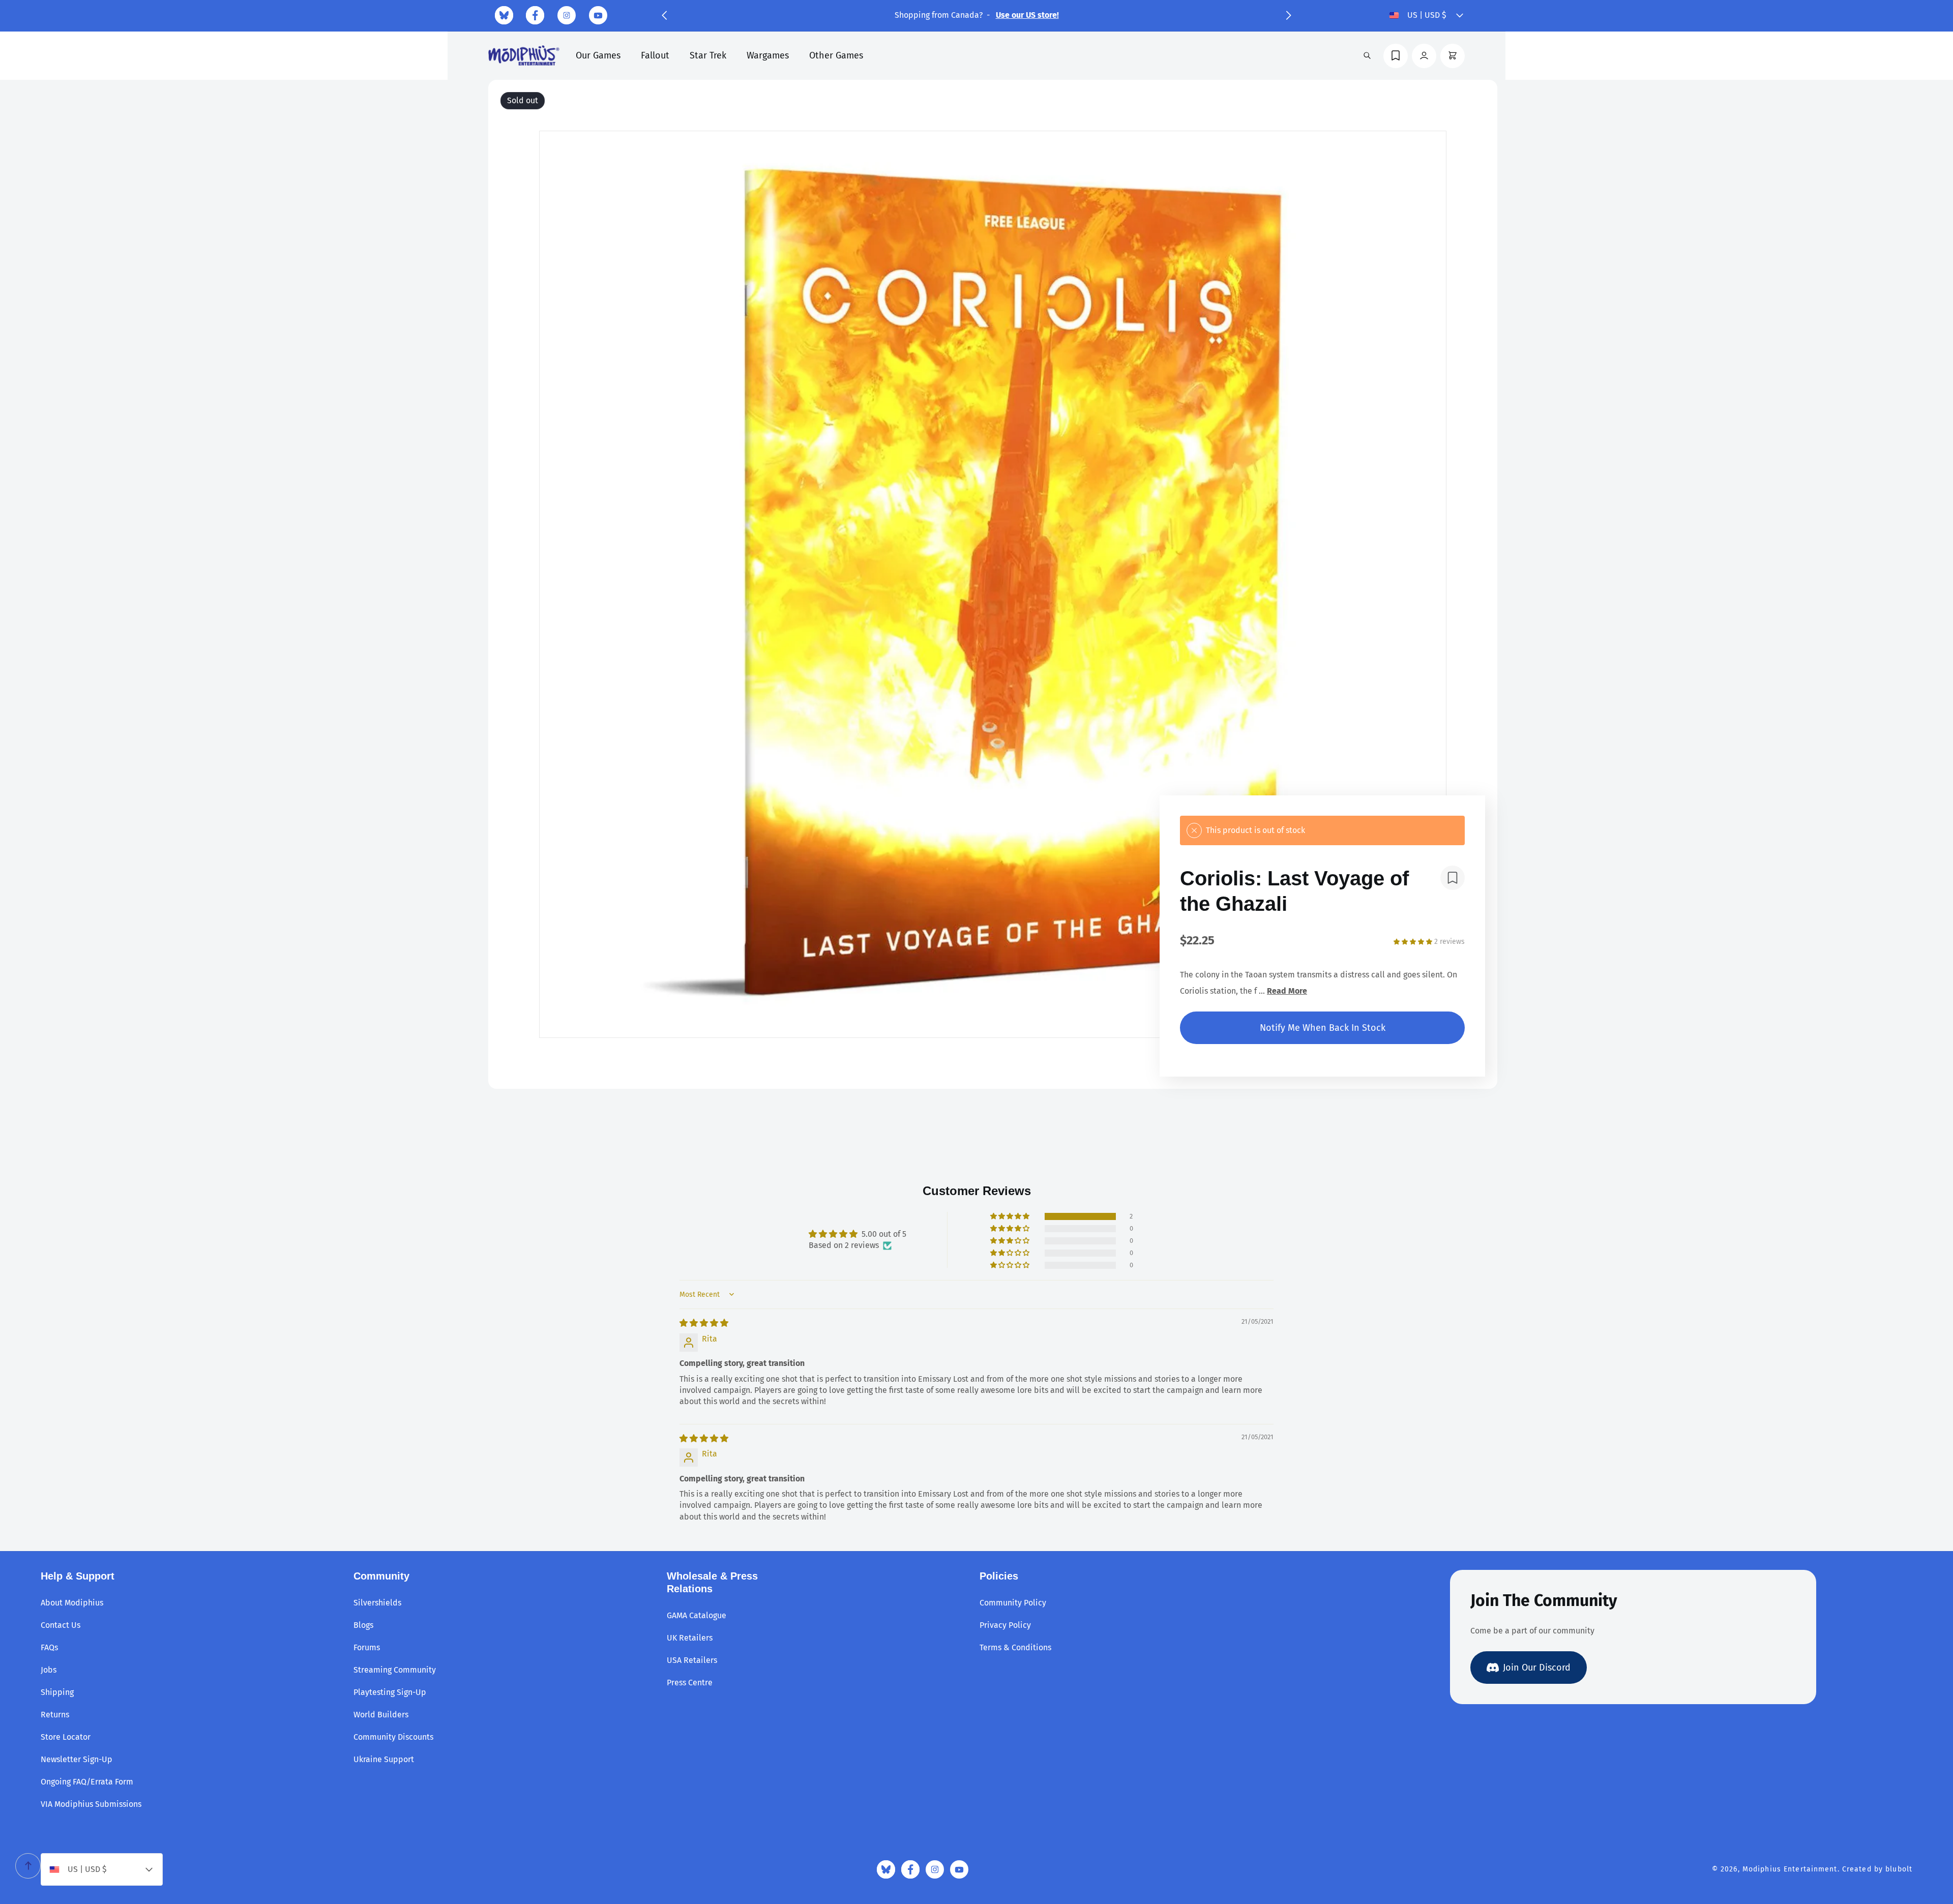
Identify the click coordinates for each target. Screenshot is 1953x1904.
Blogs (363, 1625)
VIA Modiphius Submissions (91, 1804)
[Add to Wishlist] (1453, 878)
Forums (367, 1647)
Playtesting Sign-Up (390, 1692)
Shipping (57, 1692)
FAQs (49, 1647)
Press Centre (690, 1683)
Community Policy (1013, 1603)
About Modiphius (72, 1603)
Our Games (598, 55)
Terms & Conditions (1015, 1647)
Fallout (655, 55)
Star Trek (708, 55)
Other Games (836, 55)
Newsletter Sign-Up (77, 1759)
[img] (704, 1323)
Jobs (49, 1670)
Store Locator (66, 1737)
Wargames (768, 55)
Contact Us (61, 1625)
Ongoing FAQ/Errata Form (87, 1782)
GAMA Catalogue (697, 1615)
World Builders (381, 1715)
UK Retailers (690, 1638)
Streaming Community (395, 1670)
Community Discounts (393, 1737)
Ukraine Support (384, 1759)
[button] (664, 15)
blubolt (1899, 1869)
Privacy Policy (1005, 1625)
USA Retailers (692, 1660)
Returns (55, 1715)
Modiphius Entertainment (1790, 1869)
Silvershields (377, 1603)
